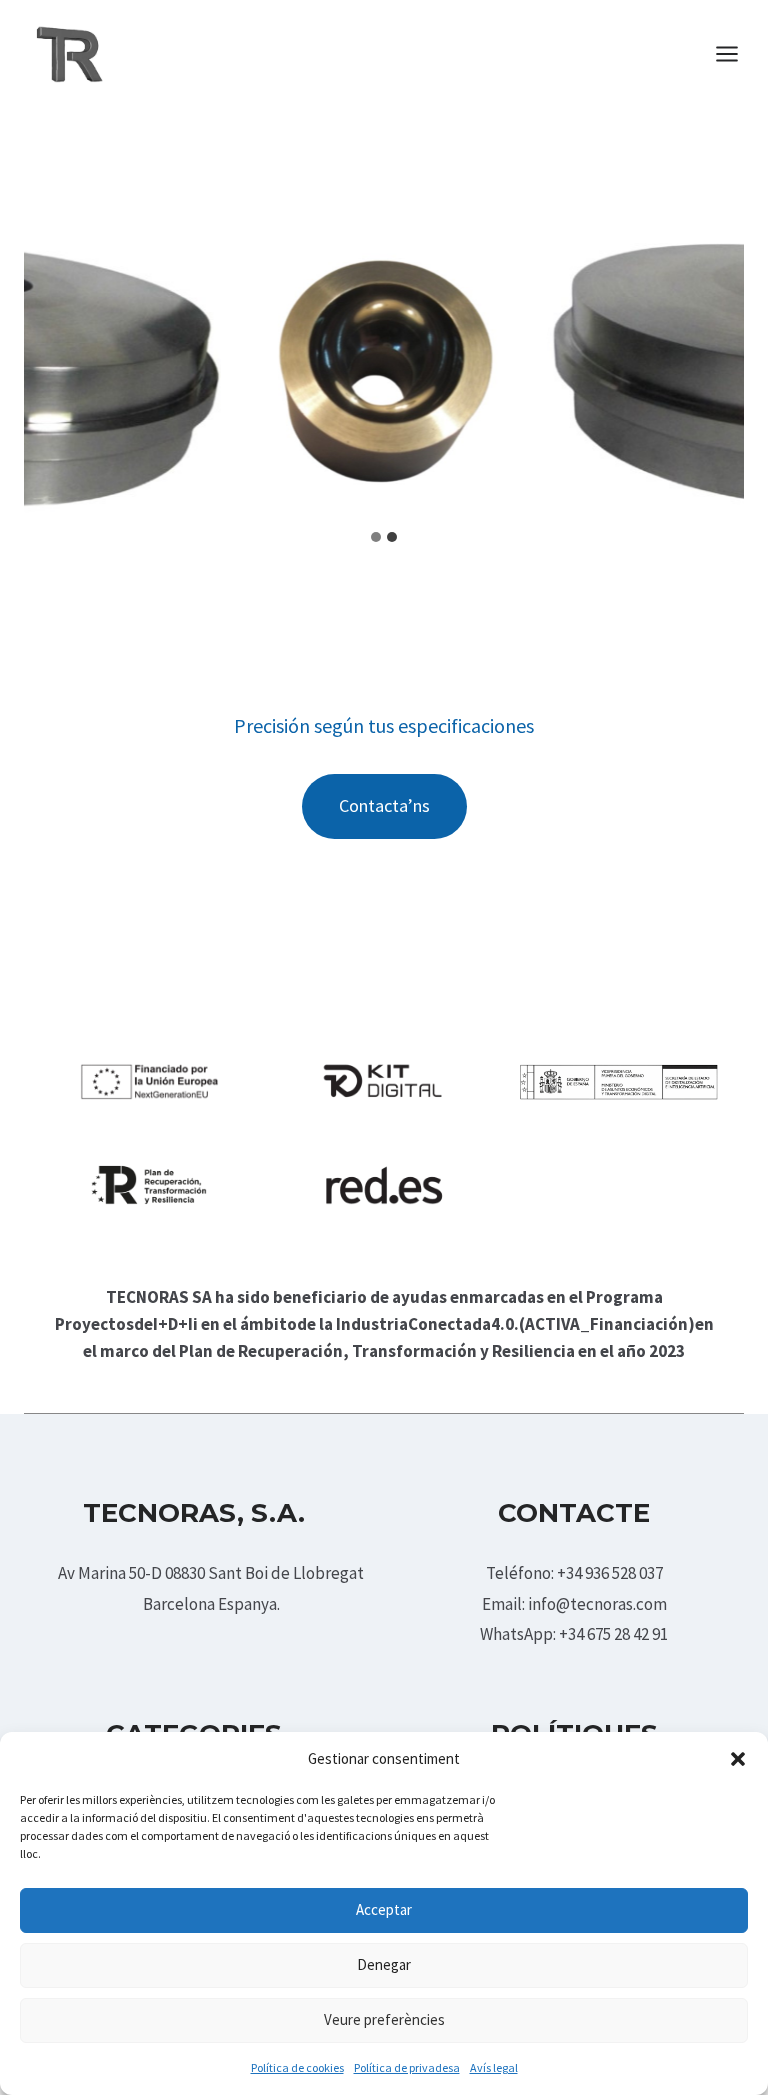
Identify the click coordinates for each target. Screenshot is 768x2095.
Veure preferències (384, 2019)
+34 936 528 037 (610, 1573)
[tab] (376, 537)
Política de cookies (297, 2067)
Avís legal (494, 2067)
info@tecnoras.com (597, 1604)
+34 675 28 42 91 (613, 1634)
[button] (738, 1759)
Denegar (384, 1964)
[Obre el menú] (737, 53)
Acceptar (384, 1909)
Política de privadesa (407, 2067)
